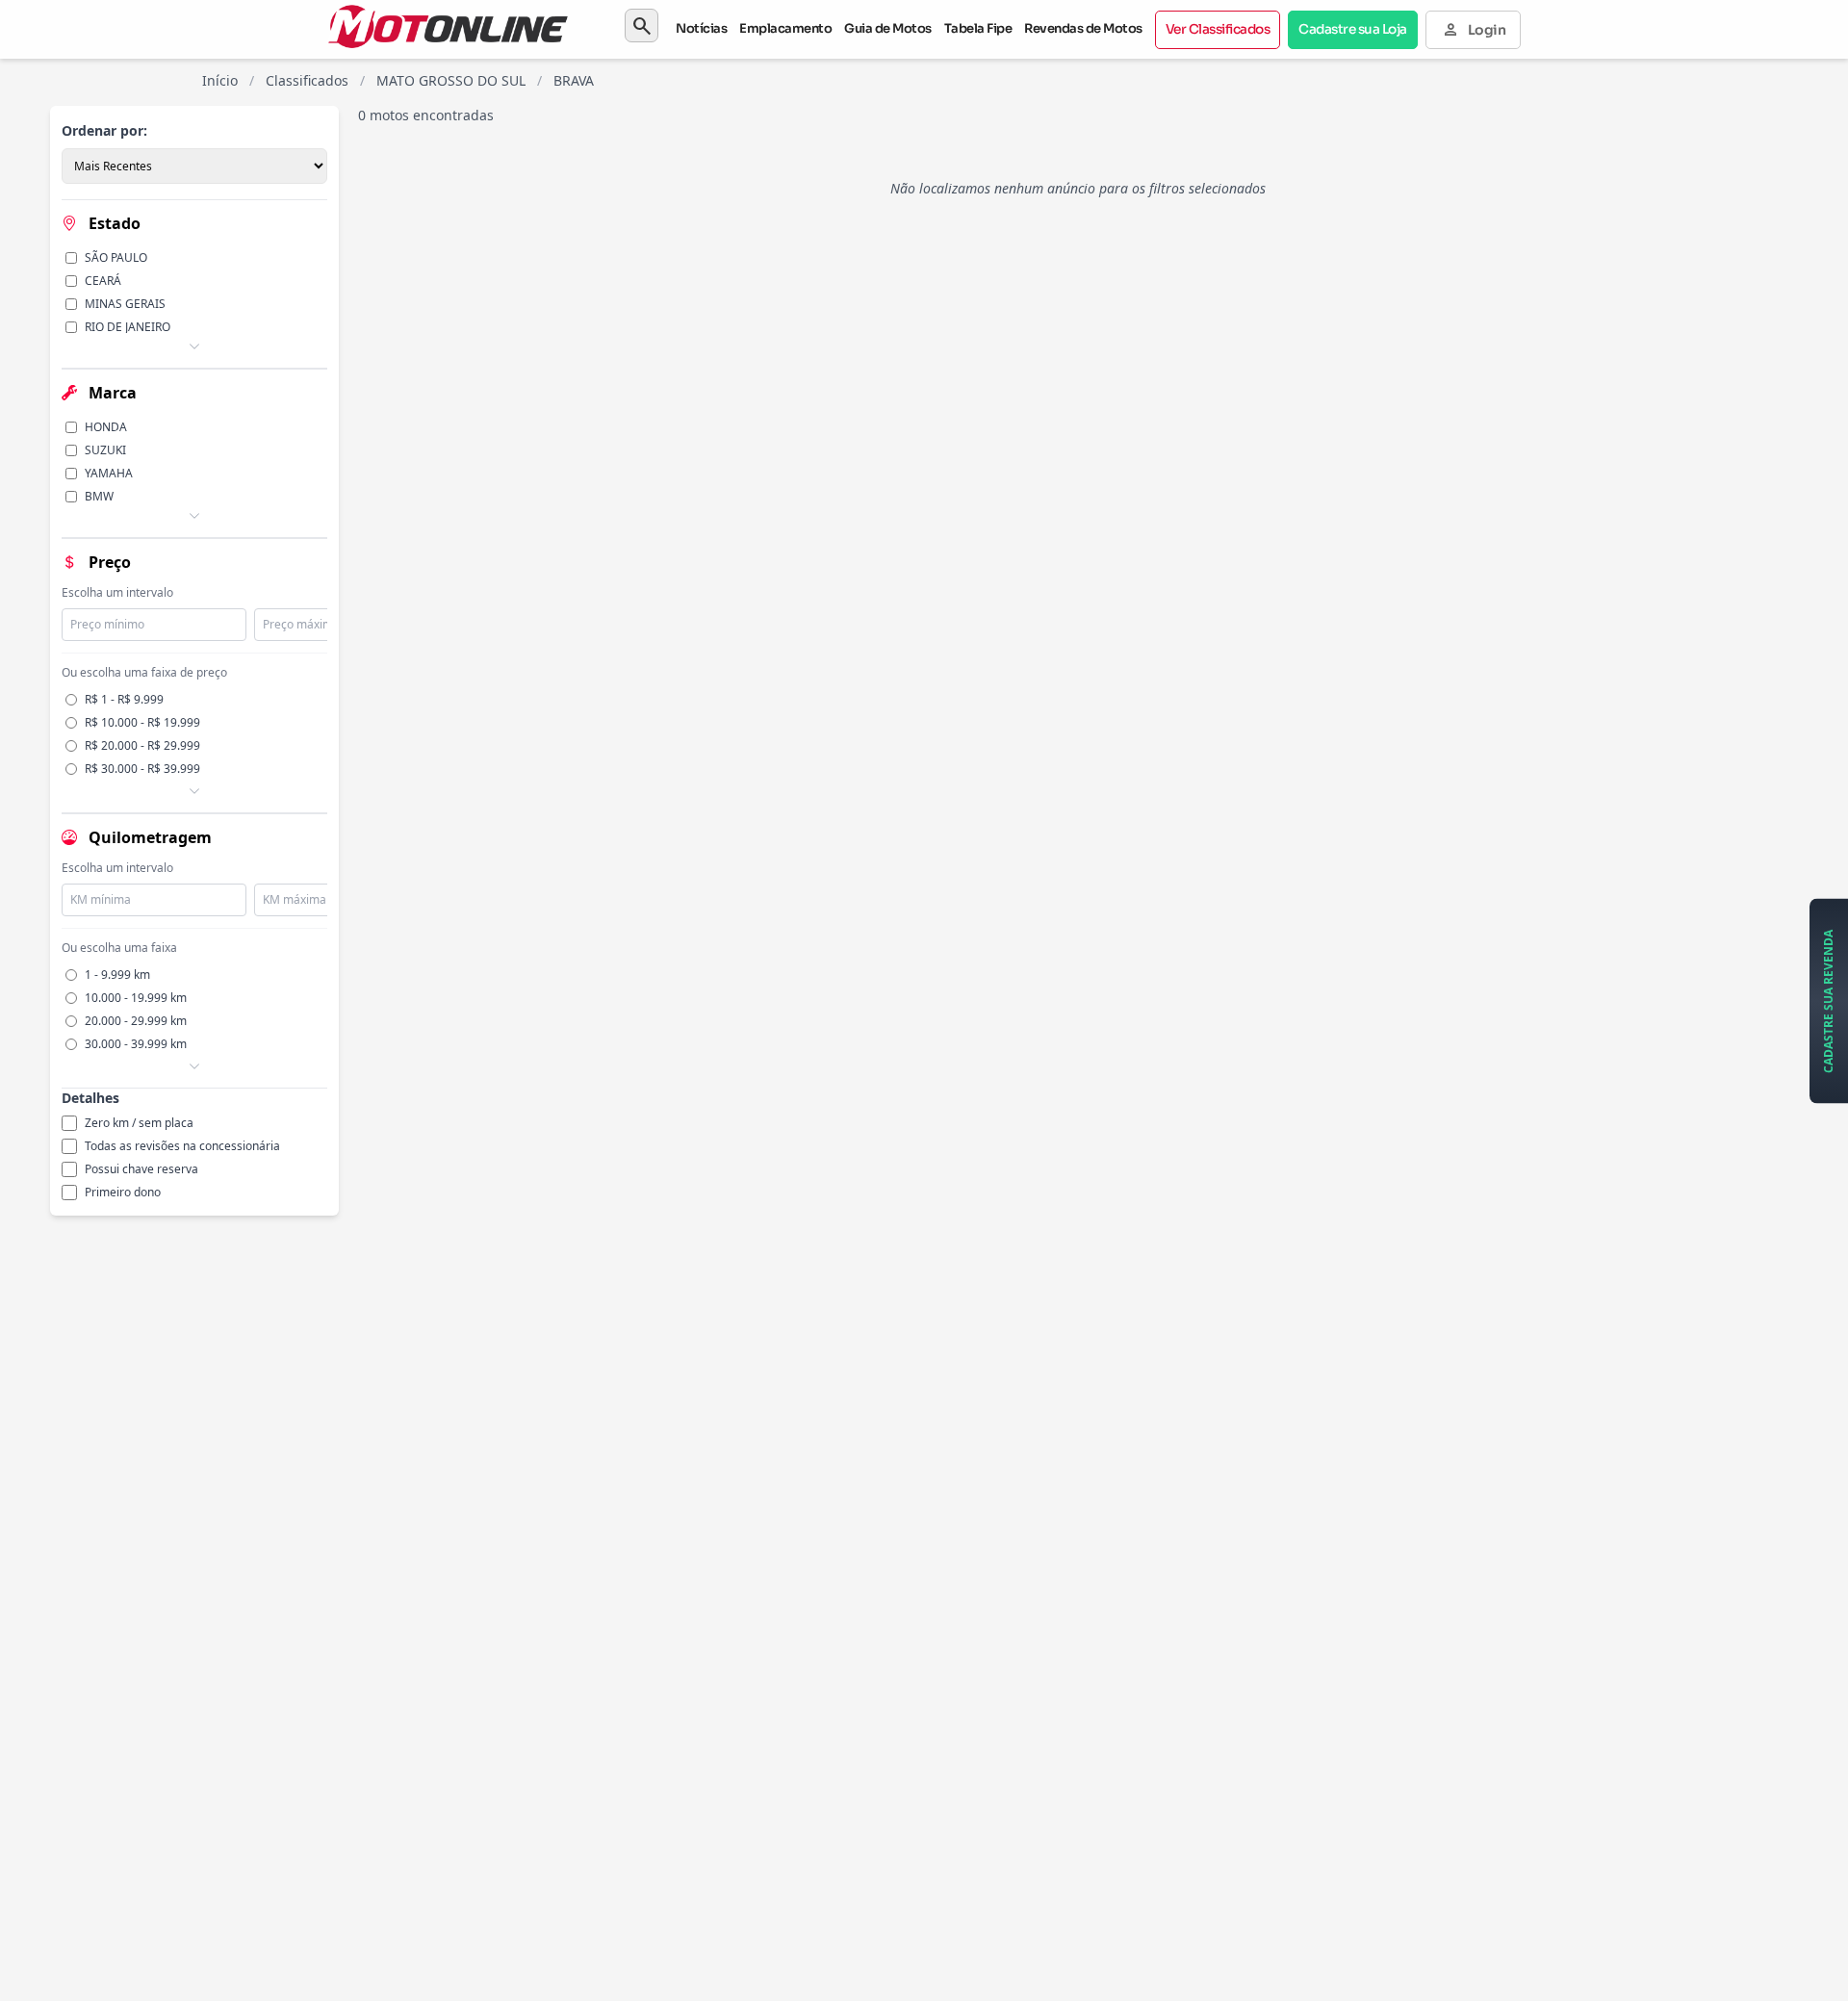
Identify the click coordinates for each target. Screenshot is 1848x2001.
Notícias (701, 28)
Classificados (307, 80)
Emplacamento (785, 28)
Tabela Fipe (978, 28)
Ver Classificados (1218, 29)
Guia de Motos (888, 28)
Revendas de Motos (1083, 28)
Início (220, 80)
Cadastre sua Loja (1353, 29)
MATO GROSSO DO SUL (451, 80)
